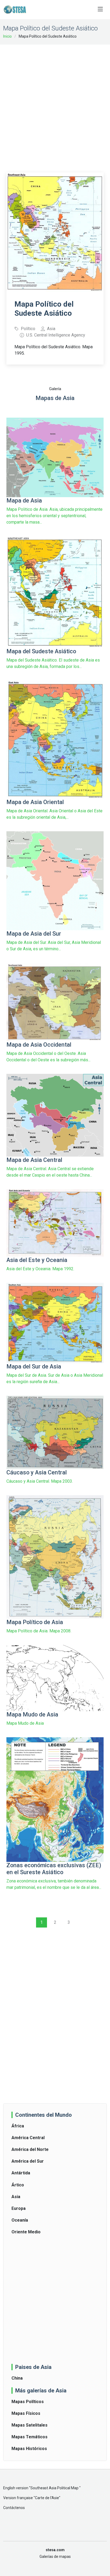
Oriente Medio (26, 2232)
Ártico (18, 2185)
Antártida (21, 2173)
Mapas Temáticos (30, 2437)
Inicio (7, 36)
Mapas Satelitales (30, 2425)
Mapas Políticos (28, 2402)
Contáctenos (14, 2508)
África (18, 2126)
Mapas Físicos (26, 2413)
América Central (28, 2138)
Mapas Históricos (29, 2449)
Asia (16, 2197)
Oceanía (20, 2220)
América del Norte (30, 2149)
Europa (19, 2208)
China (17, 2378)
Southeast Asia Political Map (55, 2488)
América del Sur (28, 2161)
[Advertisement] (55, 105)
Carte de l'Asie (47, 2498)
